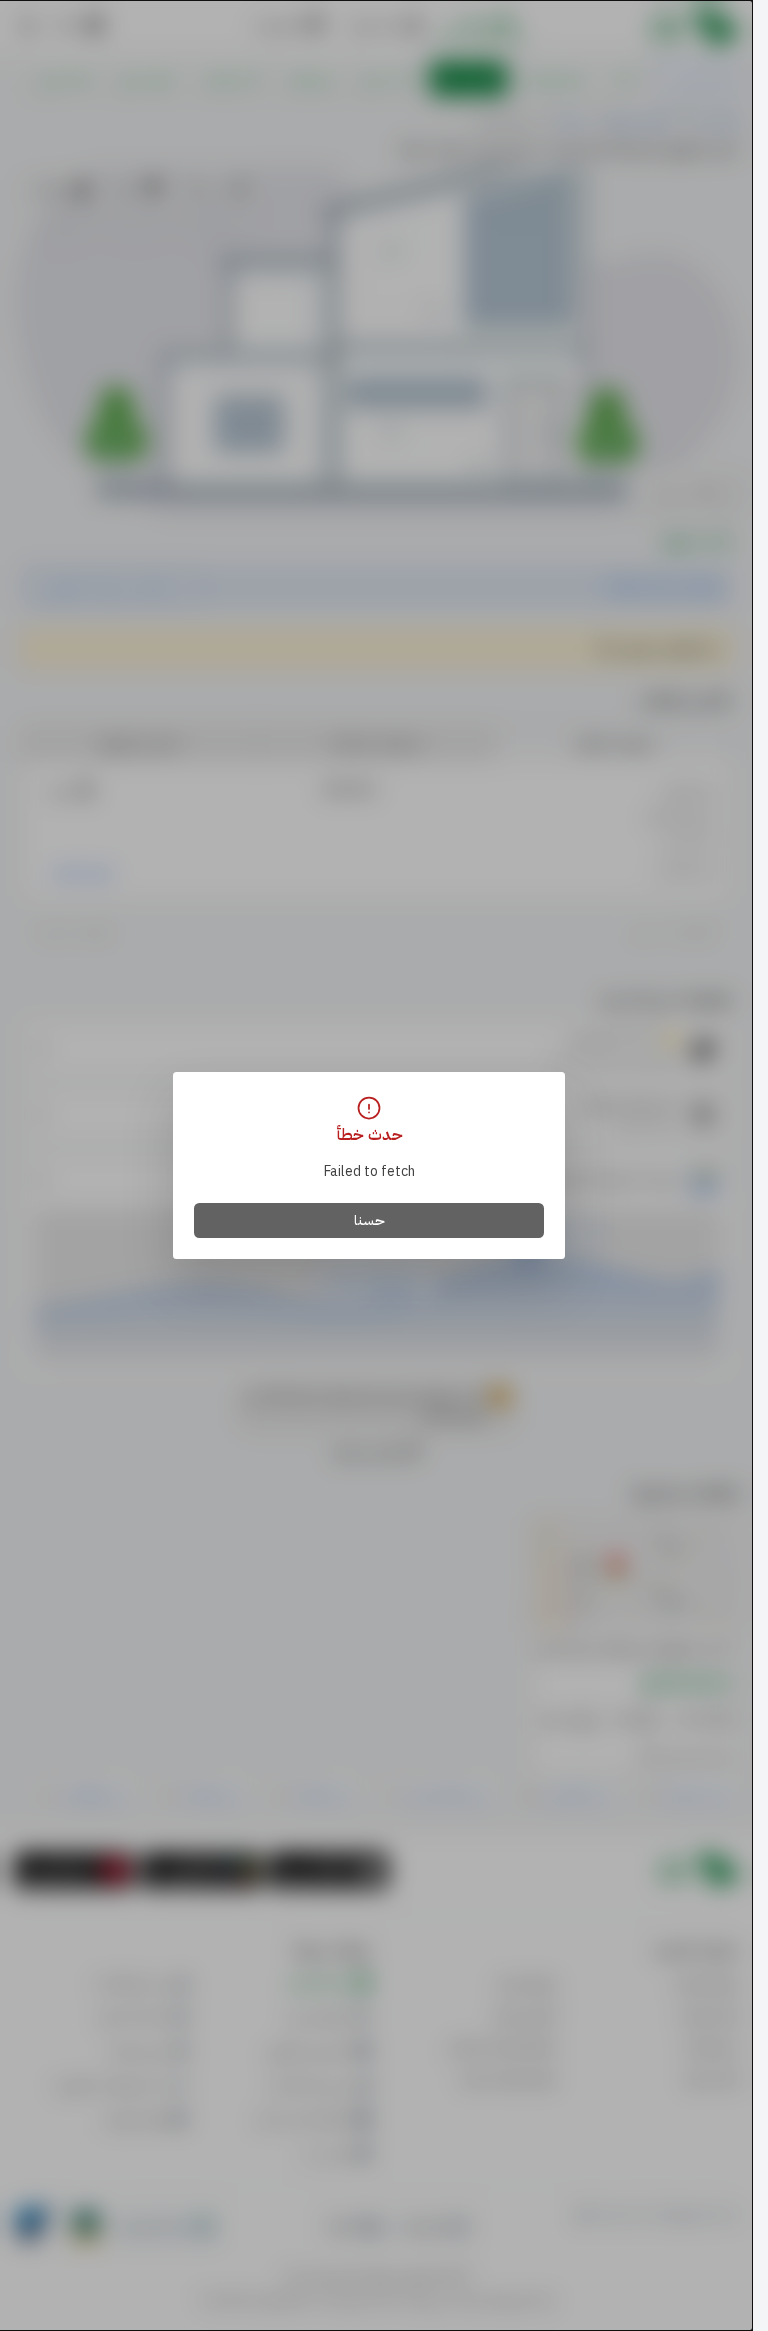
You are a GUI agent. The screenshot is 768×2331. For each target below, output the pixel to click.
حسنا (369, 1220)
